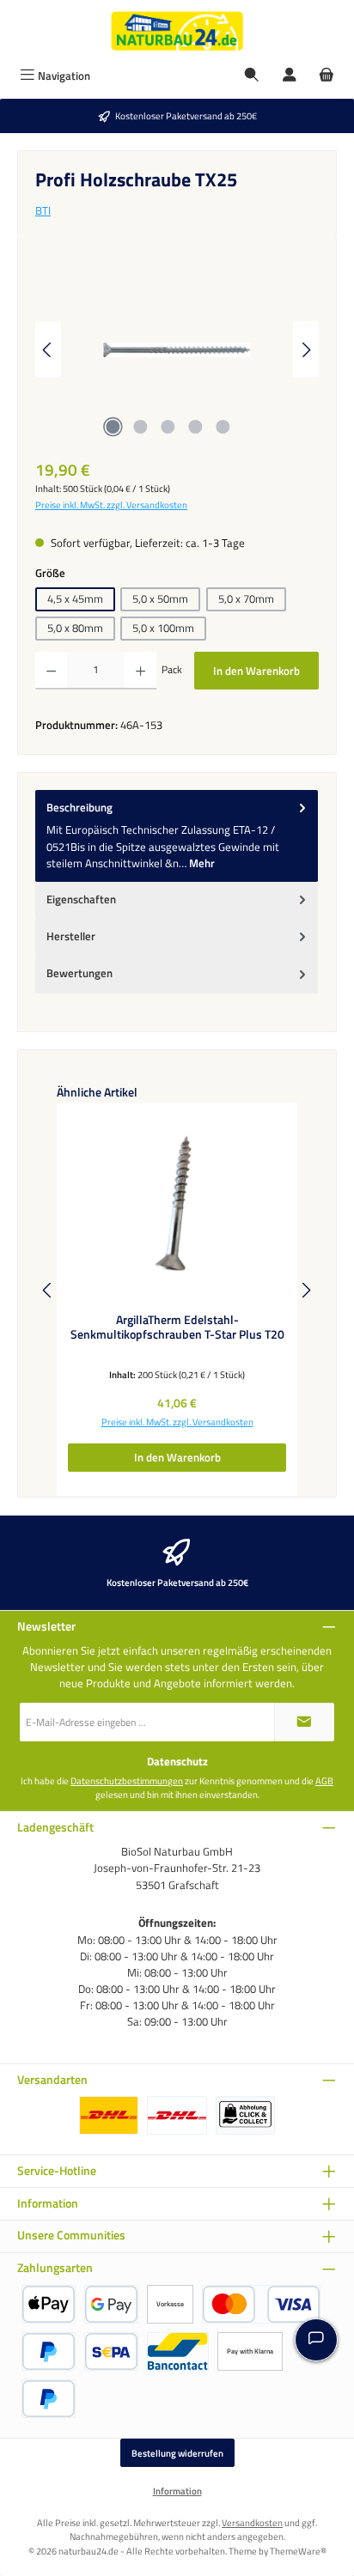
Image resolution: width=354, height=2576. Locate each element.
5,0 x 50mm (160, 598)
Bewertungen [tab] (79, 973)
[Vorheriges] (48, 350)
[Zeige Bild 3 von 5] (168, 427)
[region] (177, 350)
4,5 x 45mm (75, 598)
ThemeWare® (298, 2551)
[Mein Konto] (290, 76)
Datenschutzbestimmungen (127, 1781)
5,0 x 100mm (163, 628)
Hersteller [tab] (71, 936)
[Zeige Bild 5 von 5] (223, 427)
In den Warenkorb (256, 671)
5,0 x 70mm (246, 598)
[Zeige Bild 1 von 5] (113, 427)
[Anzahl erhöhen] (140, 671)
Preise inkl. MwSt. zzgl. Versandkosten (111, 505)
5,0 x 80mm (75, 628)
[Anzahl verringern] (51, 671)
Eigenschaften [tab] (81, 899)
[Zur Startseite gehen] (177, 31)
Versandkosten (252, 2522)
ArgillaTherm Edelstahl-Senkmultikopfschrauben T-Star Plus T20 (177, 1328)
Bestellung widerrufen (177, 2453)
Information (177, 2491)
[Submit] (304, 1722)
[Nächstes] (306, 350)
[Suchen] (252, 76)
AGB (324, 1781)
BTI (43, 211)
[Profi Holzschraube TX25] (177, 350)
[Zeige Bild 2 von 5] (140, 427)
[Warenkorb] (327, 76)
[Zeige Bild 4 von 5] (195, 427)
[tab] (177, 836)
